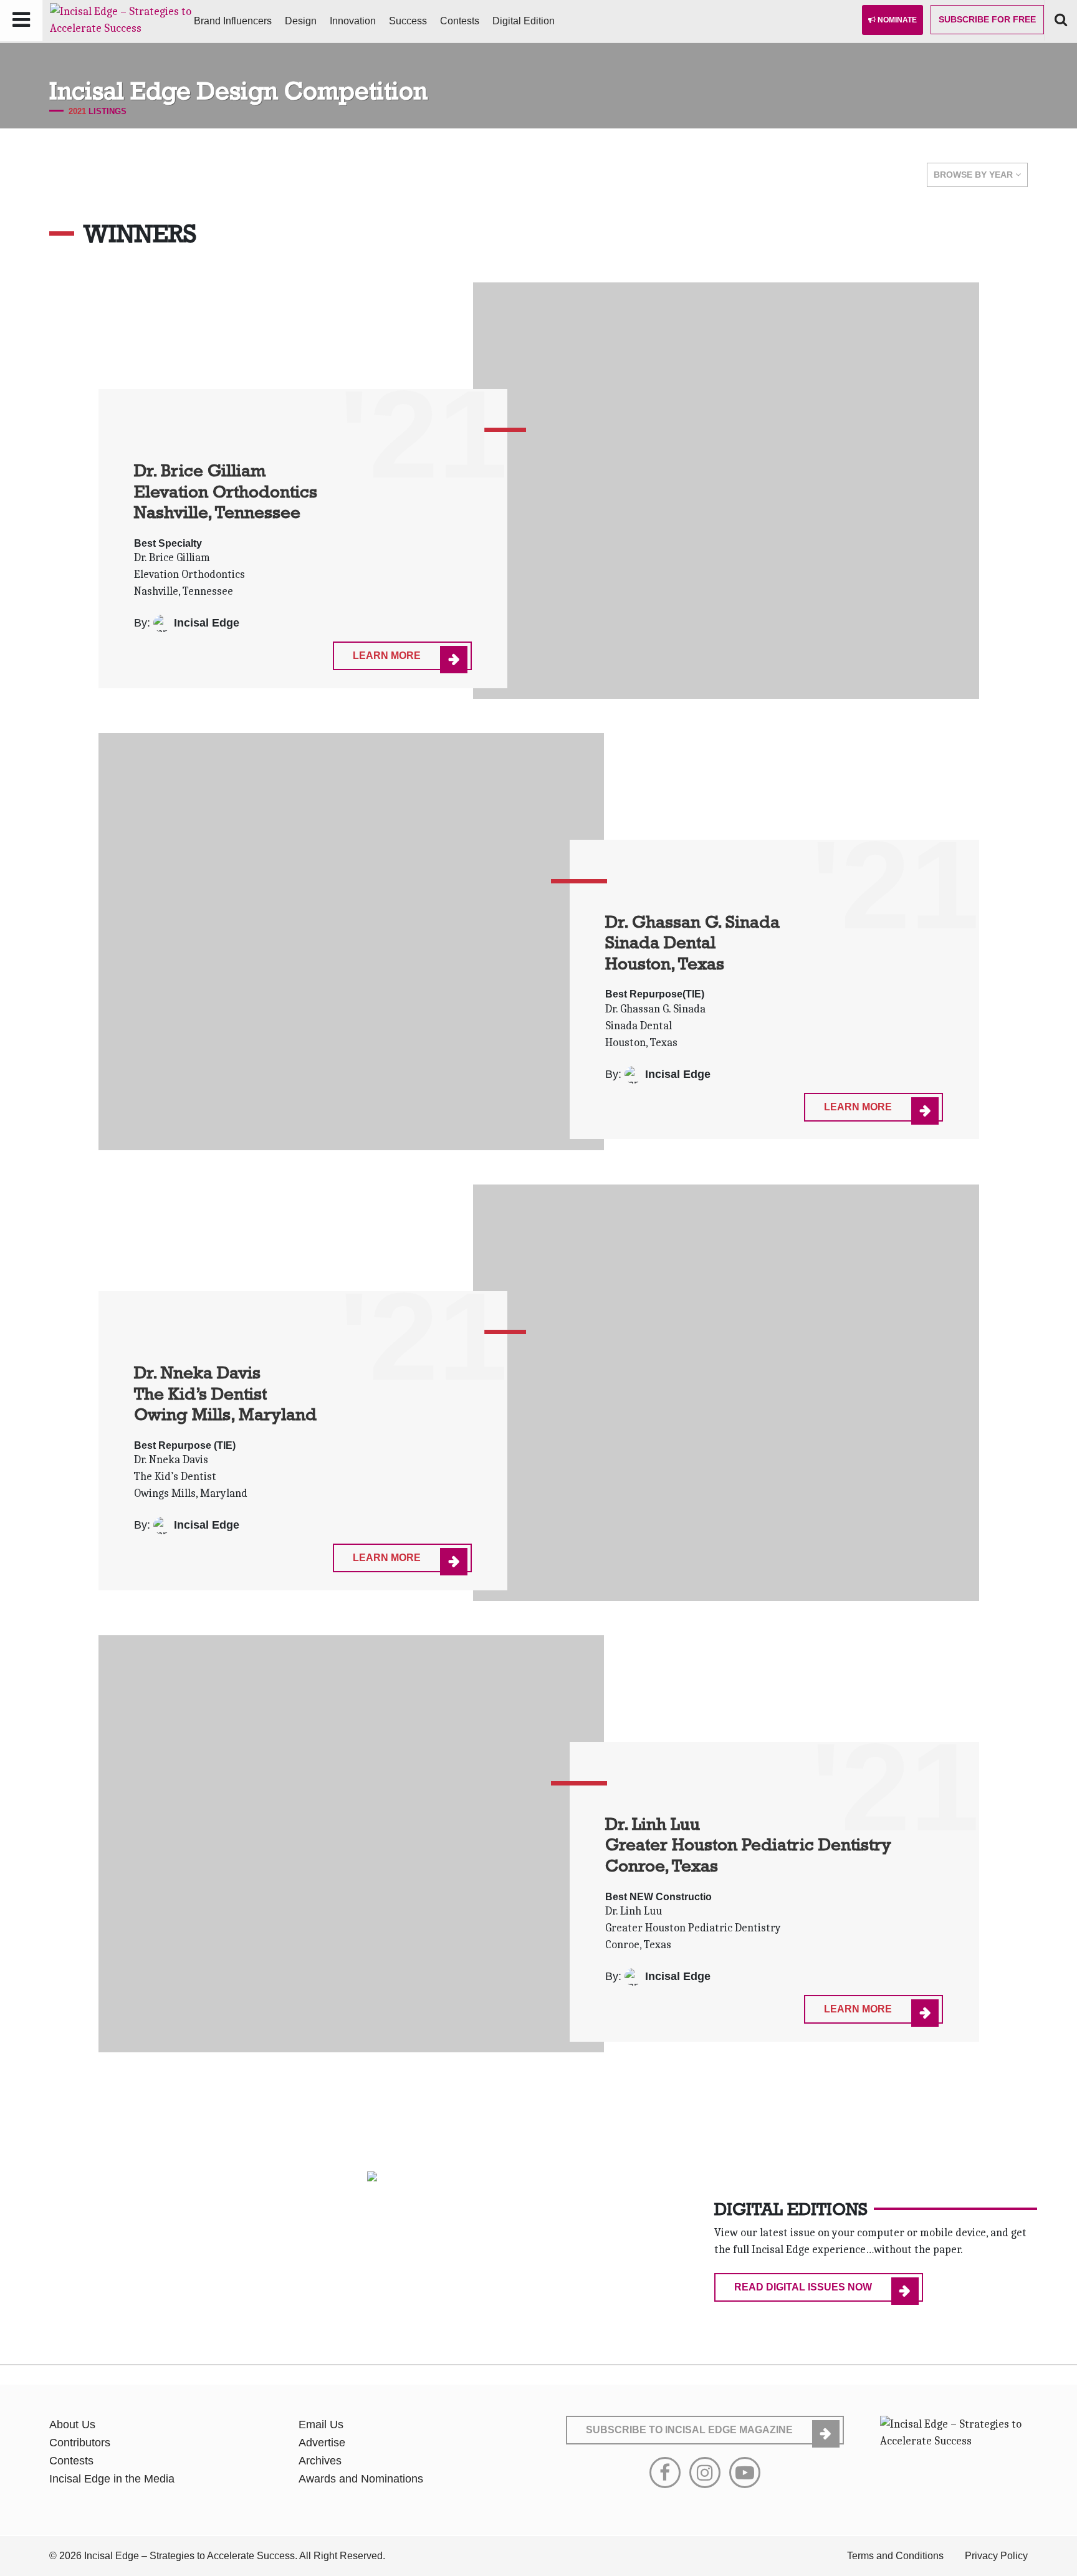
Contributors (80, 2443)
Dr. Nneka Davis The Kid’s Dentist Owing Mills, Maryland (225, 1393)
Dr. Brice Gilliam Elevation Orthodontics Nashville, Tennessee (226, 491)
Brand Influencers (233, 21)
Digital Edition (524, 21)
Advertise (322, 2443)
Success (408, 21)
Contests (460, 21)
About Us (72, 2425)
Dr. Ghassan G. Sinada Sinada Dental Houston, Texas (692, 942)
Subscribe (987, 19)
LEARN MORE (387, 656)
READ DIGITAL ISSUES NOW (803, 2287)
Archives (320, 2461)
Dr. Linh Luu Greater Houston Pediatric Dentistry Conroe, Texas (748, 1844)
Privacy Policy (996, 2556)
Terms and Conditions (895, 2556)
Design (301, 21)
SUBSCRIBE (689, 2430)
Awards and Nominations (361, 2479)
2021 (77, 111)
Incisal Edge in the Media (112, 2479)
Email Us (321, 2425)
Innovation (353, 21)
